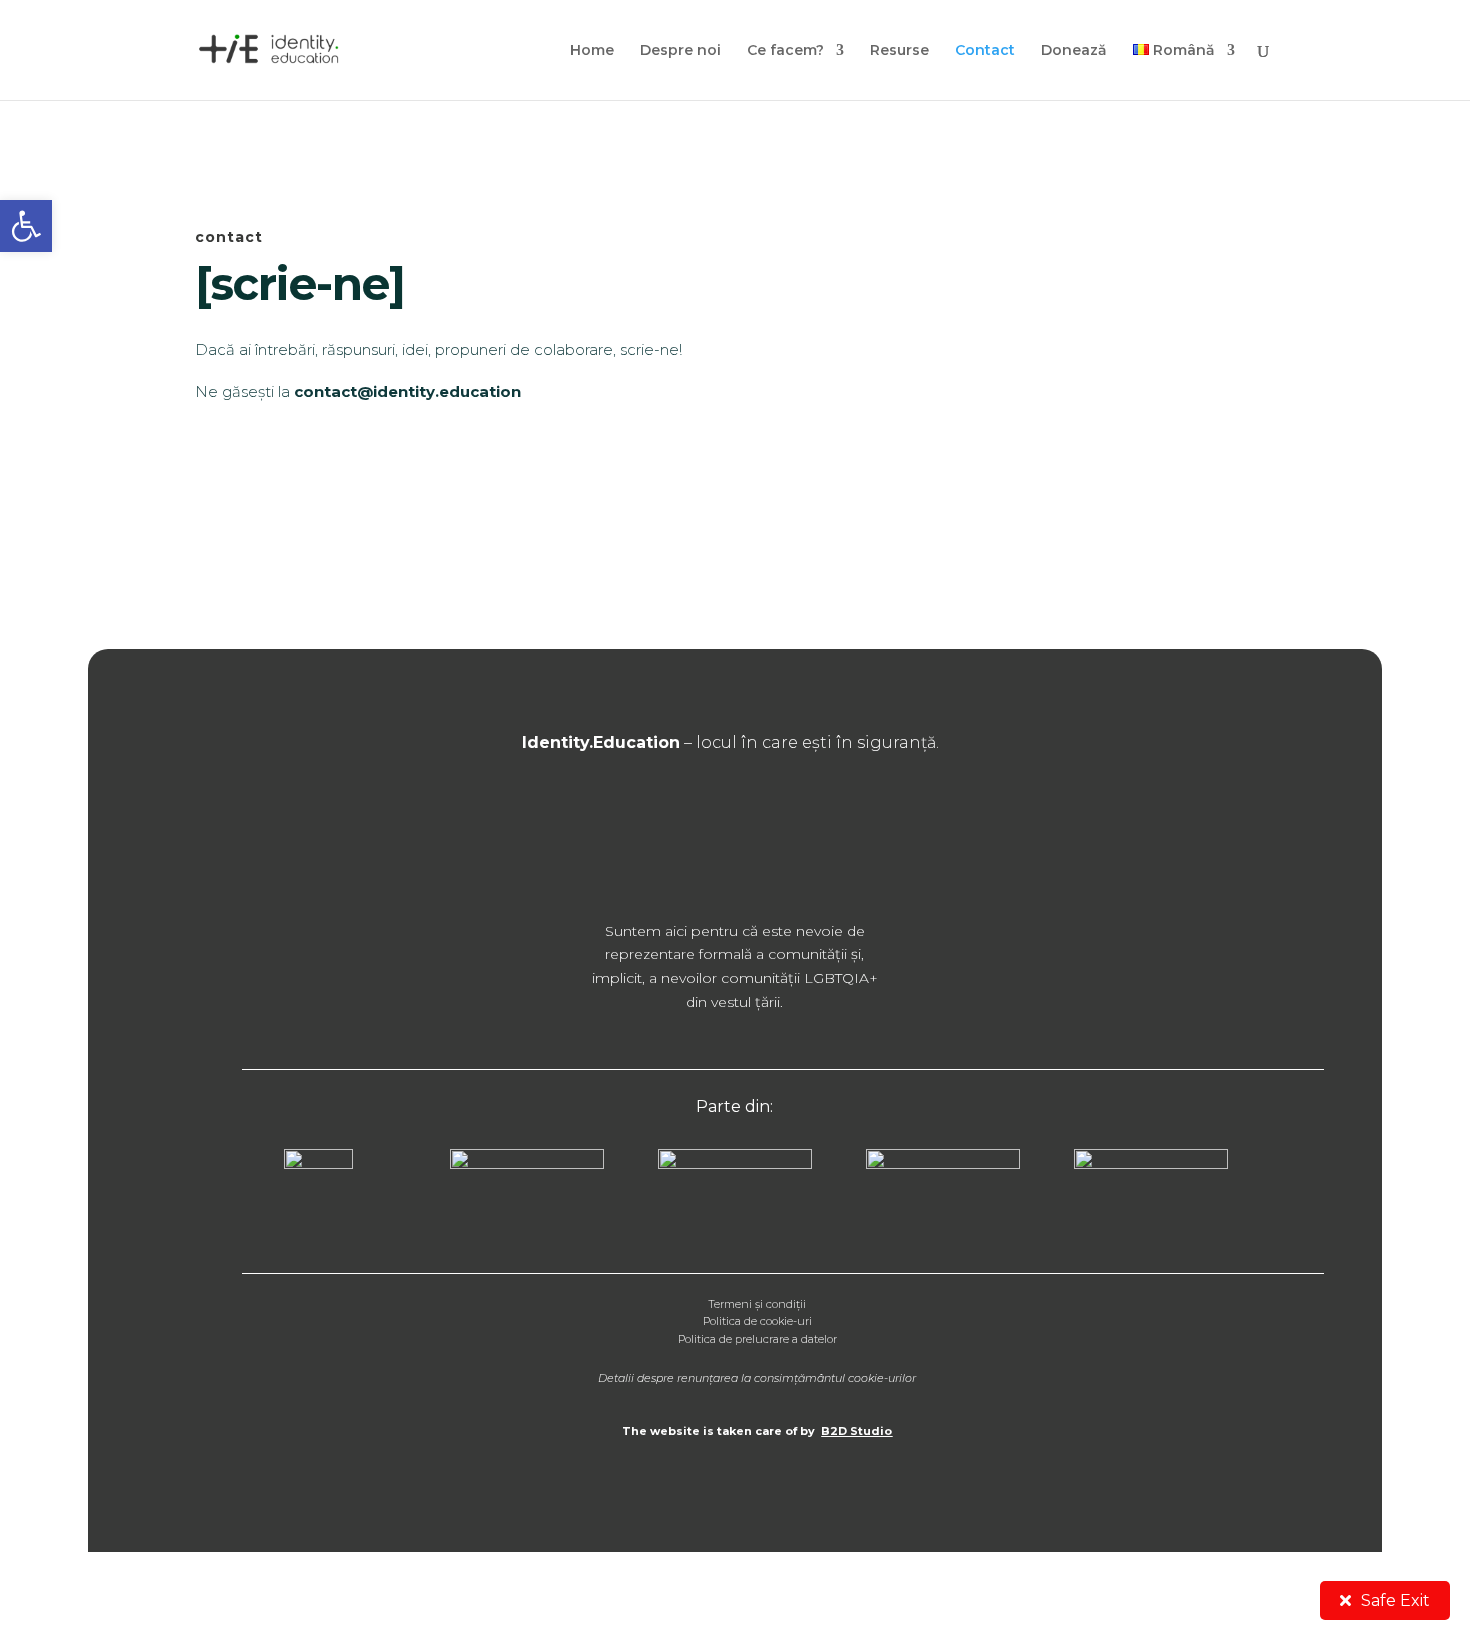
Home (592, 51)
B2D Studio (856, 1431)
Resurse (899, 51)
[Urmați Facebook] (651, 834)
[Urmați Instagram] (707, 834)
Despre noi (680, 51)
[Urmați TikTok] (819, 834)
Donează (1074, 51)
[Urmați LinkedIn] (763, 834)
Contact (985, 51)
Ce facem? (785, 51)
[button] (26, 226)
